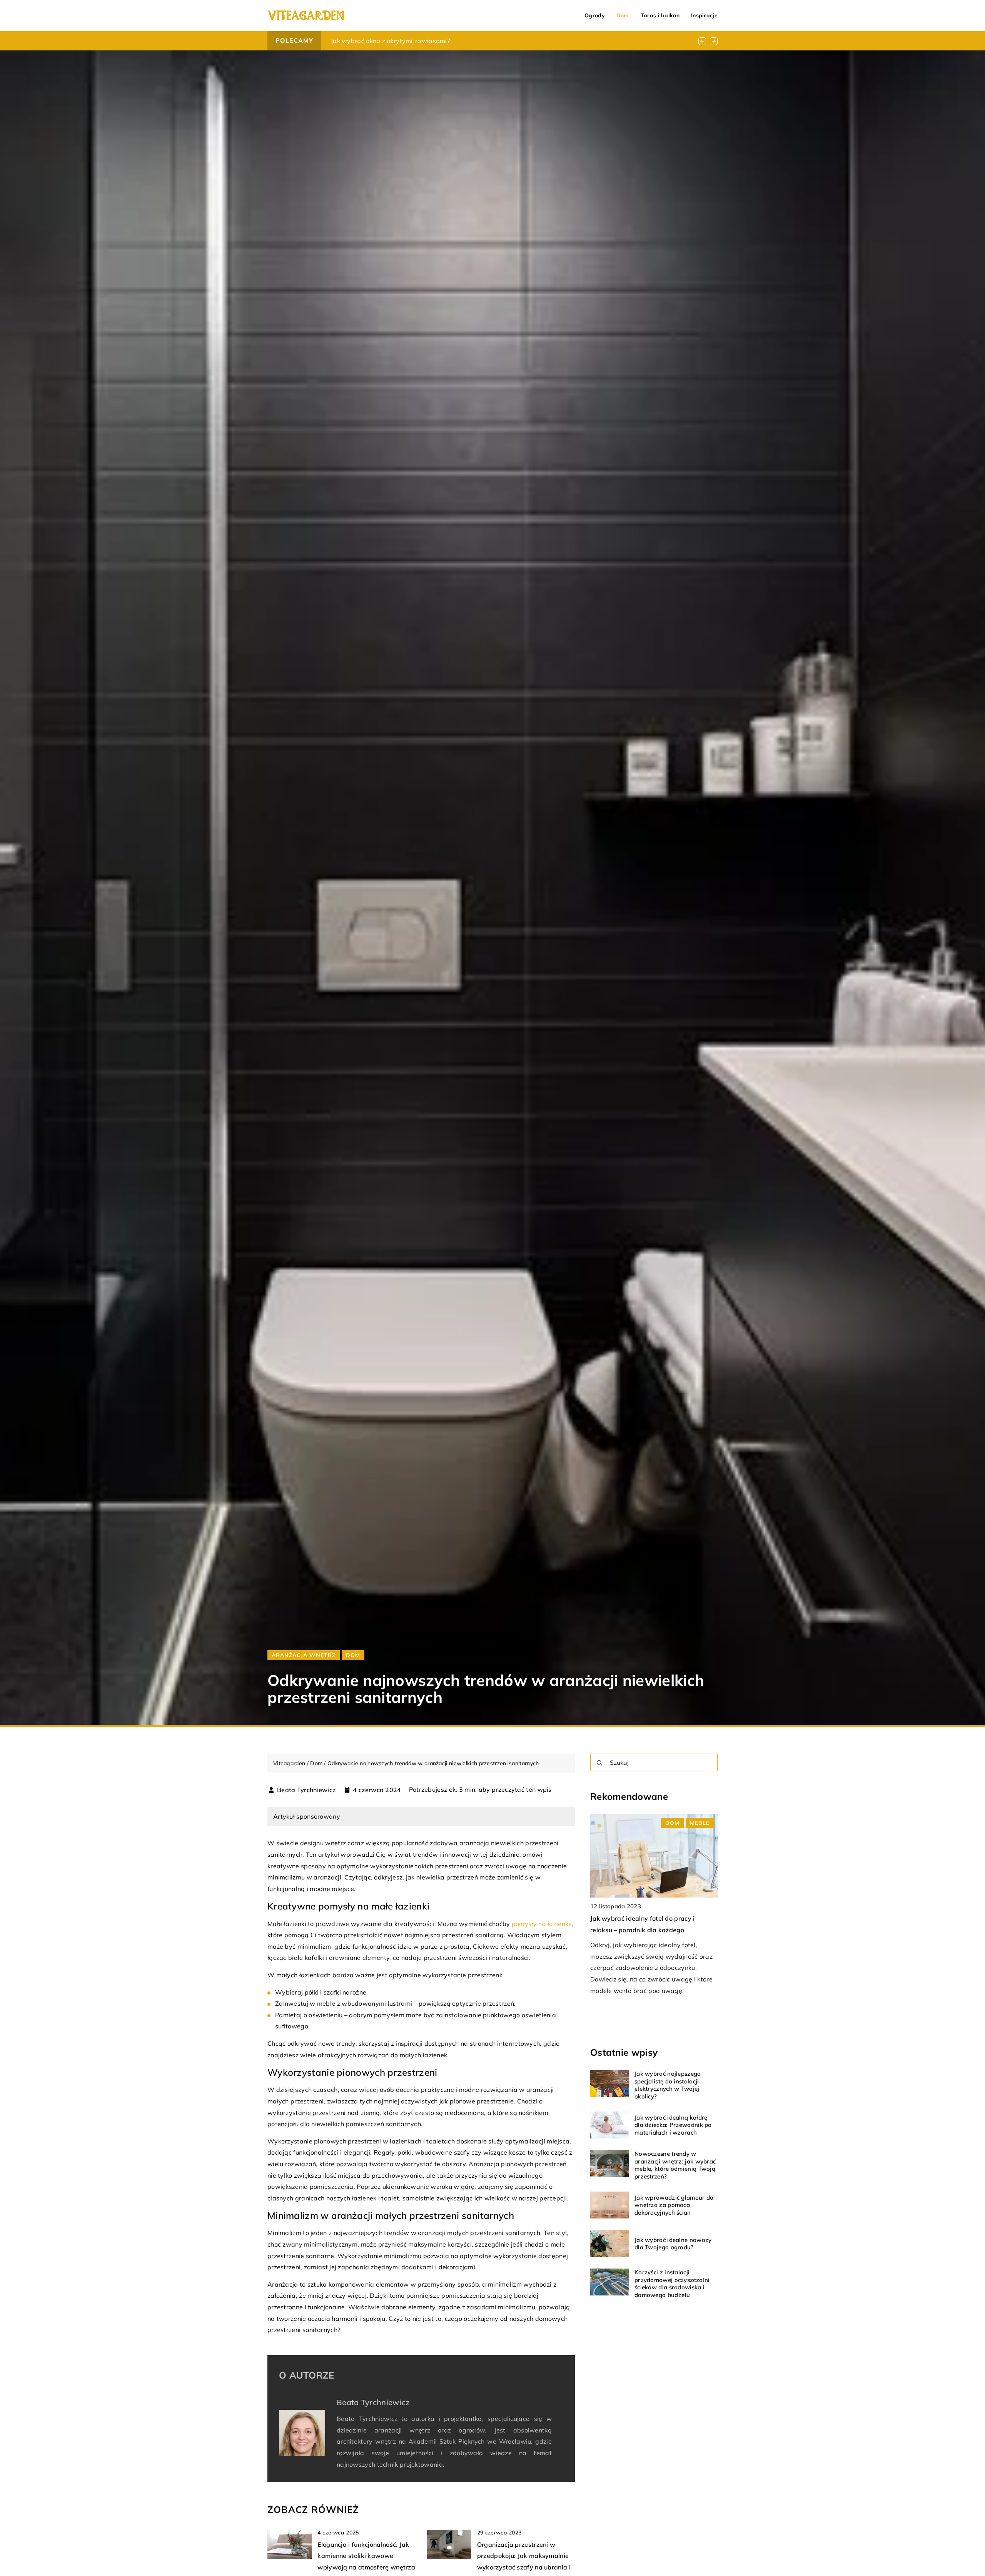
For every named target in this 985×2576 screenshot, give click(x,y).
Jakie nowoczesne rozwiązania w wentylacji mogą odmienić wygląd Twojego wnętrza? (460, 41)
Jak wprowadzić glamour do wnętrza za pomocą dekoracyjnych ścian (674, 2205)
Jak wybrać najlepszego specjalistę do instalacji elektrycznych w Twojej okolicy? (668, 2085)
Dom (623, 15)
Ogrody (595, 15)
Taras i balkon (660, 15)
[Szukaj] (599, 1763)
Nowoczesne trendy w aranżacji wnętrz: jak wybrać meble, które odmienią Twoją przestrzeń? (675, 2165)
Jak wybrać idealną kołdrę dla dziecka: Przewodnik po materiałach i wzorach (673, 2125)
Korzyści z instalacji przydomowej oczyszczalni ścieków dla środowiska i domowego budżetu (672, 2284)
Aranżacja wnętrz (304, 1655)
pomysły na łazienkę (542, 1924)
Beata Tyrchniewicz (306, 1790)
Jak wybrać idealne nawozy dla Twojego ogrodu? (673, 2244)
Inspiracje (704, 15)
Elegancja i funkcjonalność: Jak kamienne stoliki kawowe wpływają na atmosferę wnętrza (366, 2556)
